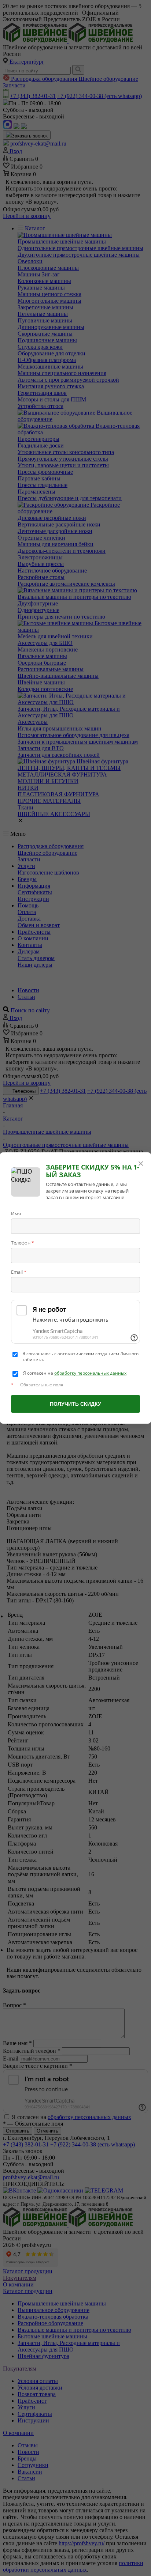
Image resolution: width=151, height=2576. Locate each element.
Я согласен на (75, 1373)
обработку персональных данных (90, 1373)
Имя (16, 1213)
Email (19, 1272)
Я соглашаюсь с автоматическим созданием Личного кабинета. (80, 1357)
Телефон (23, 1243)
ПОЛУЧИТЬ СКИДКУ (75, 1404)
